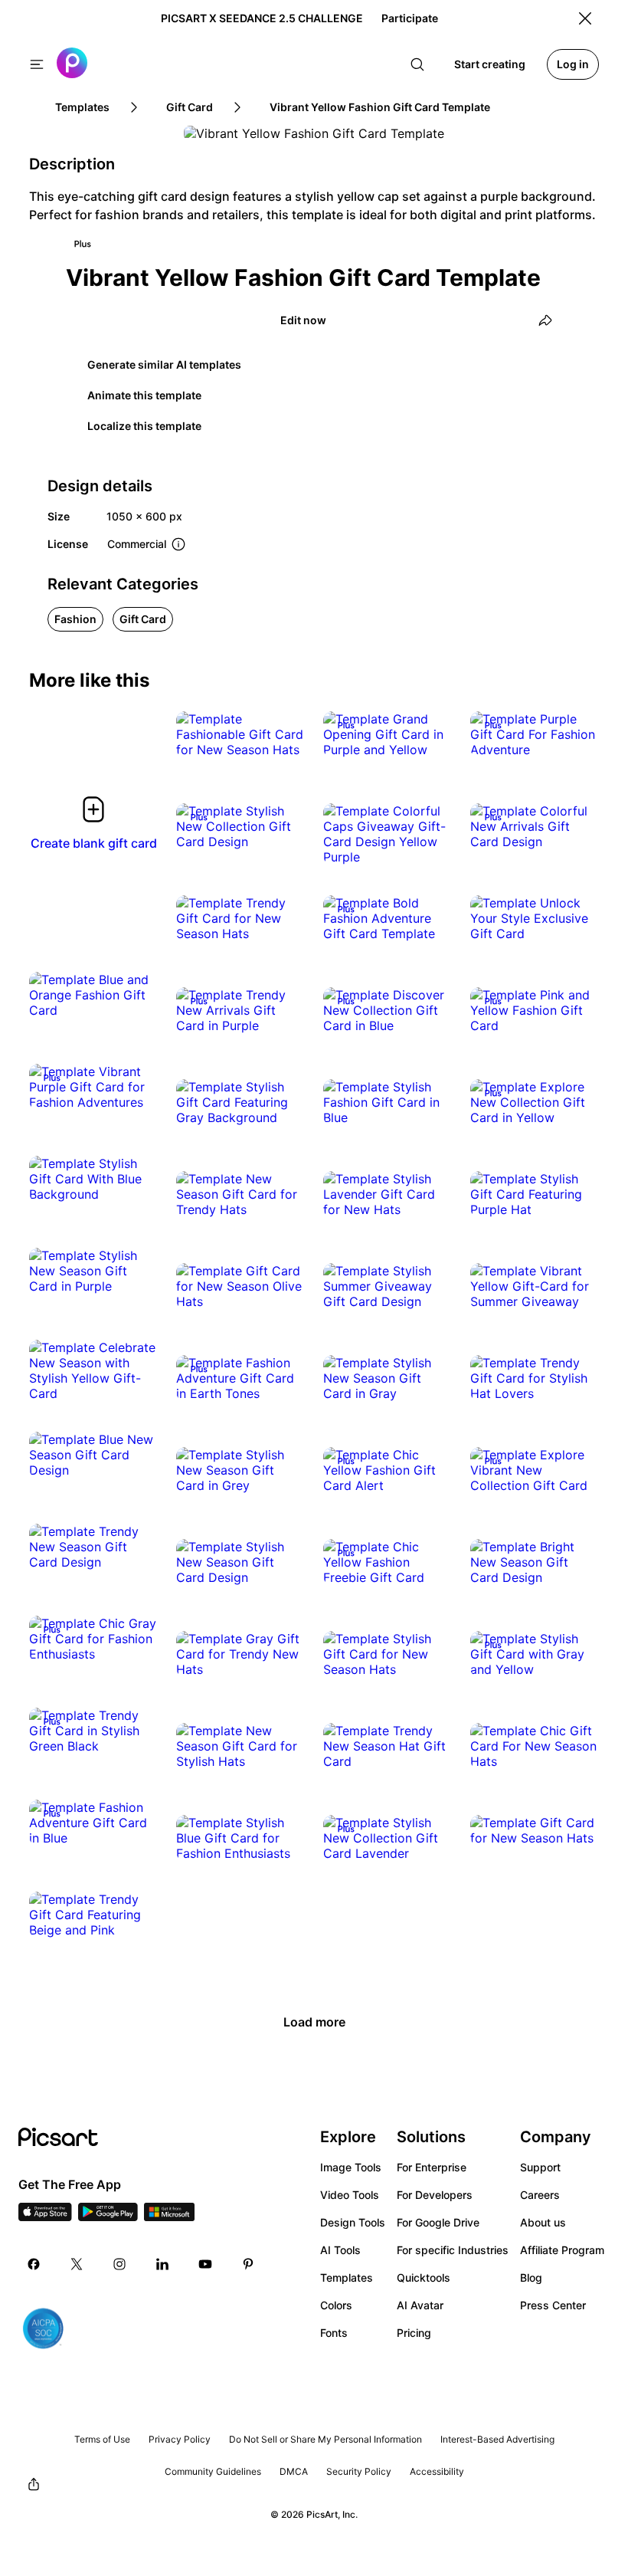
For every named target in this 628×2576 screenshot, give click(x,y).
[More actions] (282, 734)
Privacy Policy (180, 2439)
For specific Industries (453, 2250)
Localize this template (144, 426)
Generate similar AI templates (164, 364)
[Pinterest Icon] (248, 2264)
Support (540, 2167)
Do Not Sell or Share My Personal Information (325, 2439)
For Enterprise (432, 2167)
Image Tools (351, 2167)
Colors (336, 2305)
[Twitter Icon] (77, 2264)
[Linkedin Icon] (162, 2264)
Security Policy (359, 2471)
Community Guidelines (213, 2471)
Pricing (414, 2333)
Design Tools (353, 2222)
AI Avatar (420, 2305)
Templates (347, 2277)
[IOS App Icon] (45, 2217)
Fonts (334, 2333)
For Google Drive (438, 2222)
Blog (531, 2277)
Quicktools (424, 2277)
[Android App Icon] (108, 2217)
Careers (540, 2195)
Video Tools (350, 2195)
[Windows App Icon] (169, 2217)
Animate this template (144, 395)
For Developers (435, 2195)
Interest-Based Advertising (497, 2439)
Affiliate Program (562, 2250)
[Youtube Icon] (205, 2264)
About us (543, 2222)
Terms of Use (102, 2439)
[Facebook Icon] (34, 2264)
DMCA (294, 2471)
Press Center (553, 2305)
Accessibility (437, 2471)
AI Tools (340, 2250)
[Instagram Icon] (119, 2264)
